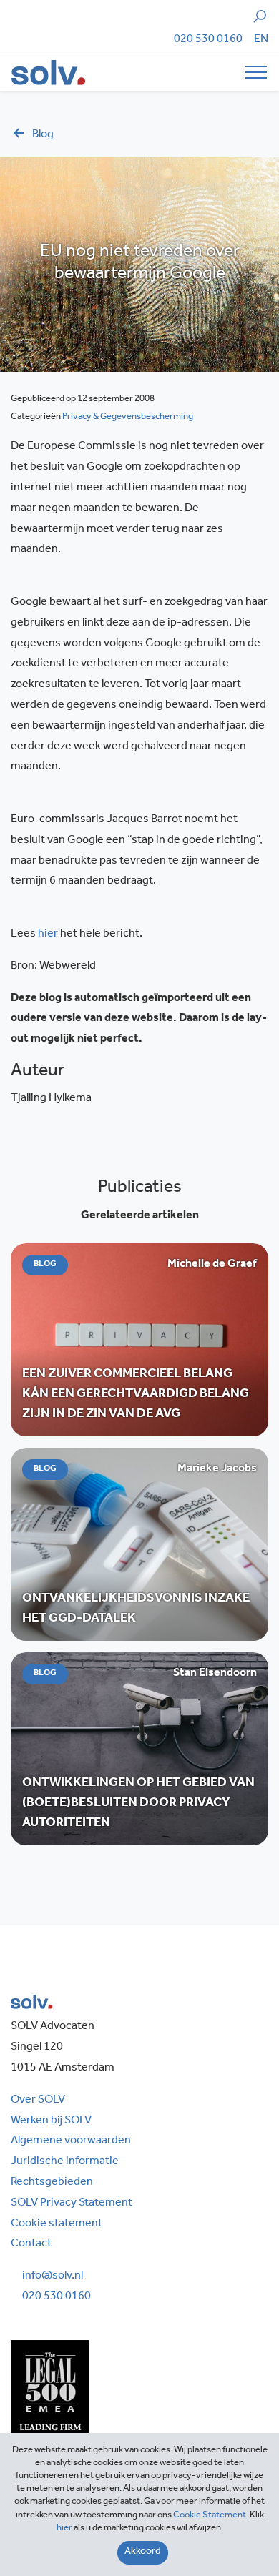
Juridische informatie (65, 2162)
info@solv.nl (53, 2276)
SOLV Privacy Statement (72, 2204)
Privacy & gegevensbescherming (128, 417)
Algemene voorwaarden (71, 2141)
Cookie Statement (210, 2516)
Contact (31, 2244)
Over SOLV (38, 2101)
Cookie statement (57, 2224)
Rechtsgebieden (52, 2183)
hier (48, 934)
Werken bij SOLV (51, 2121)
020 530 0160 (208, 40)
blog (43, 135)
